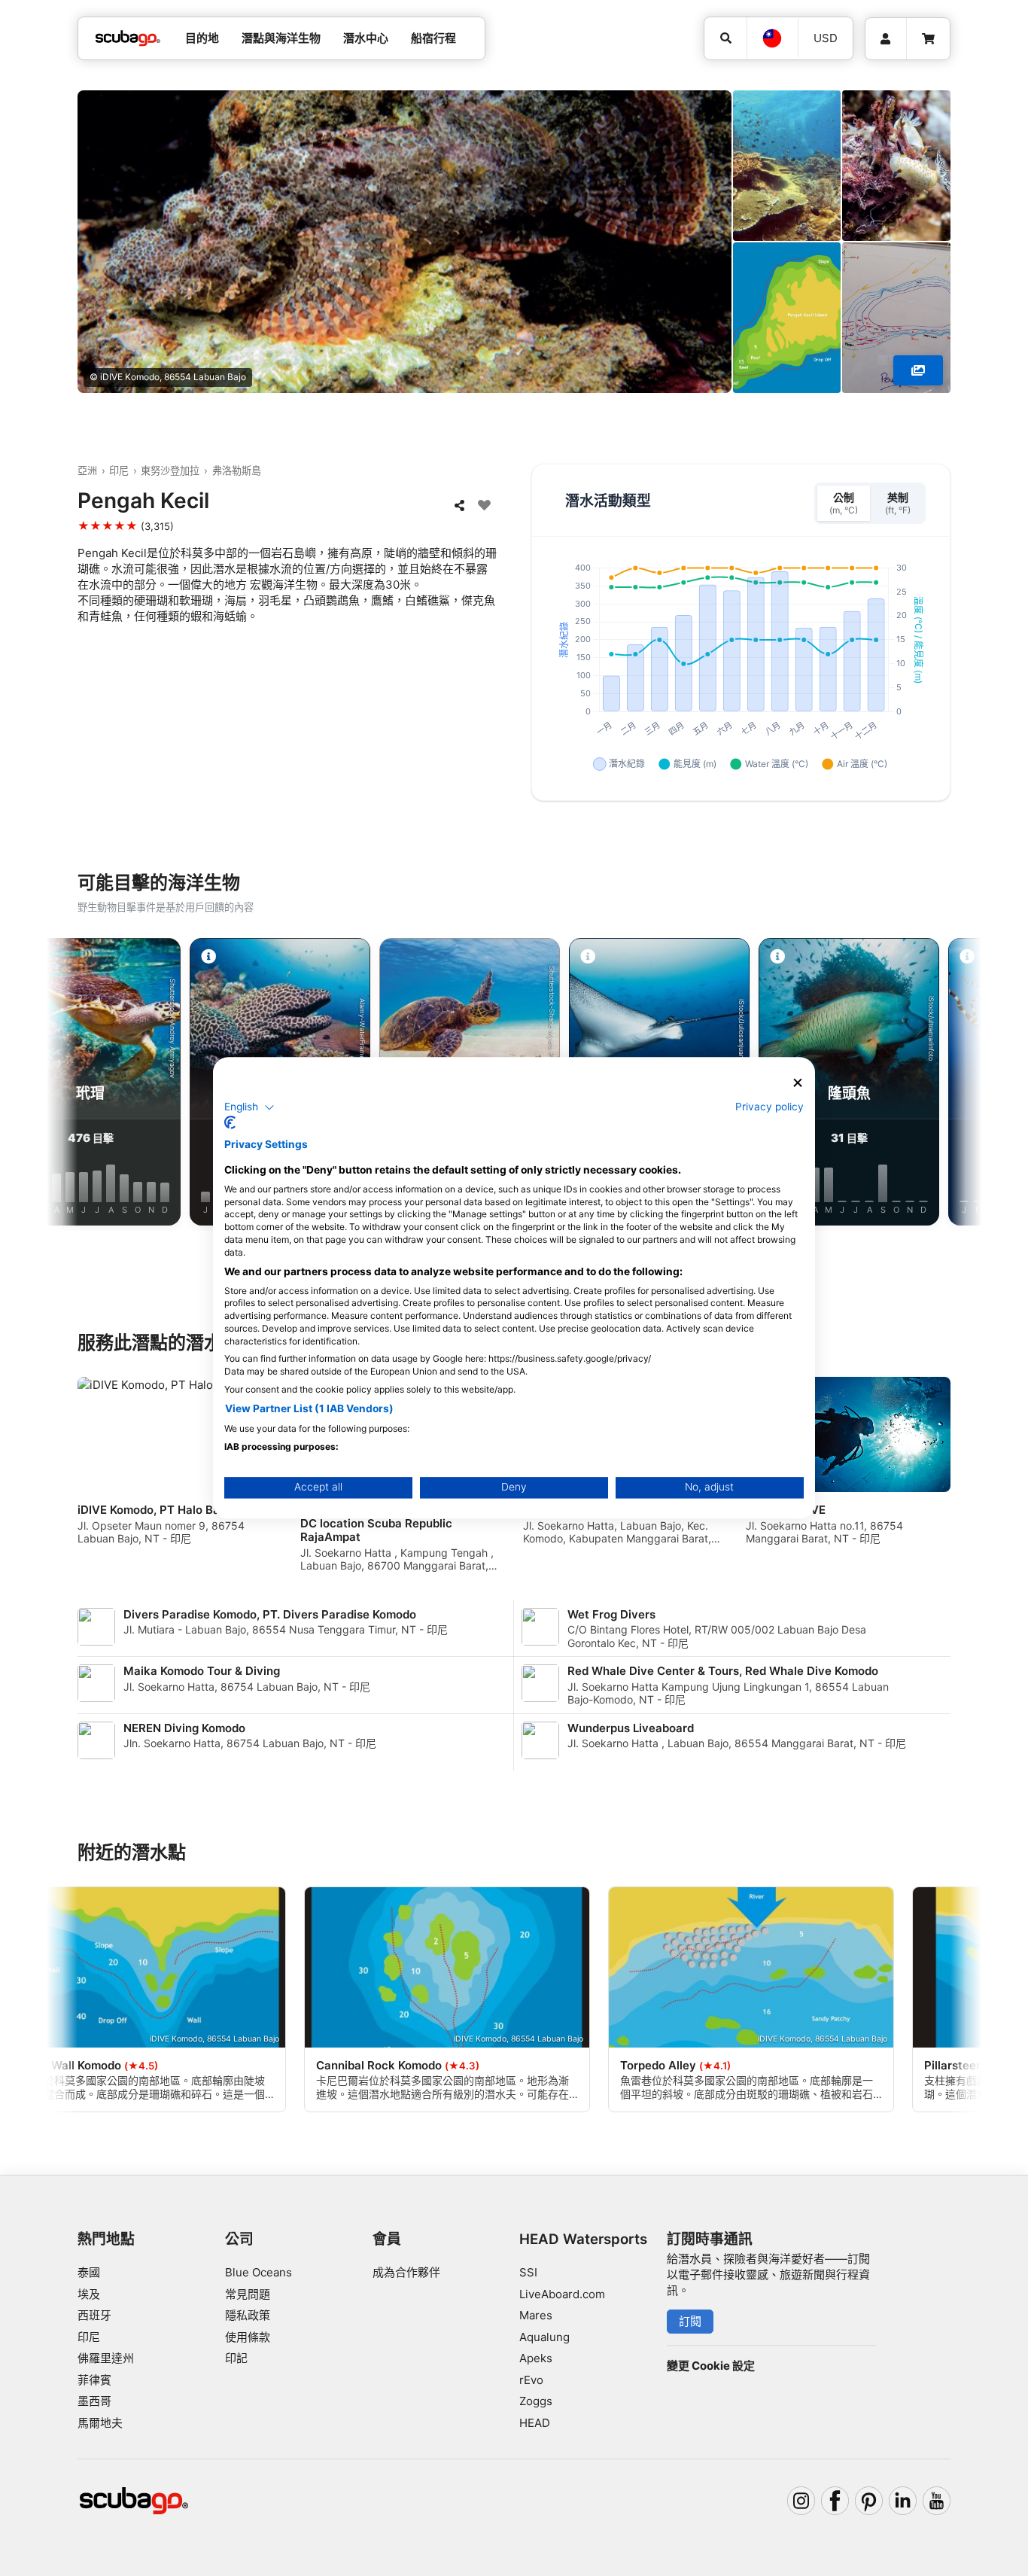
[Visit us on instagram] (801, 2501)
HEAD (535, 2423)
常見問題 (248, 2294)
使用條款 (248, 2337)
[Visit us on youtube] (937, 2501)
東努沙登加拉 (170, 470)
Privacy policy (769, 1107)
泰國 (89, 2272)
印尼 (119, 470)
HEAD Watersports (583, 2239)
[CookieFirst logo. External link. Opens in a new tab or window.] (230, 1123)
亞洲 (87, 470)
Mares (536, 2315)
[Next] (951, 1085)
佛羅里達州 (106, 2358)
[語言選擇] (772, 38)
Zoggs (536, 2401)
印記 (236, 2358)
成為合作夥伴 (406, 2272)
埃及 (89, 2294)
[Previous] (77, 1085)
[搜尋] (725, 38)
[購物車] (928, 39)
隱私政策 (248, 2315)
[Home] (128, 39)
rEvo (531, 2380)
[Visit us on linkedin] (903, 2501)
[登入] (886, 39)
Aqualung (544, 2337)
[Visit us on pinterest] (869, 2501)
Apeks (536, 2358)
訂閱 (690, 2321)
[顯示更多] (918, 370)
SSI (528, 2272)
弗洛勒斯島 (237, 470)
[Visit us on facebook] (835, 2501)
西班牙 (94, 2315)
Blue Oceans (259, 2272)
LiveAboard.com (562, 2294)
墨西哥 (94, 2401)
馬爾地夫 (100, 2423)
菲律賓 (94, 2380)
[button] (249, 1107)
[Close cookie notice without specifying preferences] (798, 1083)
